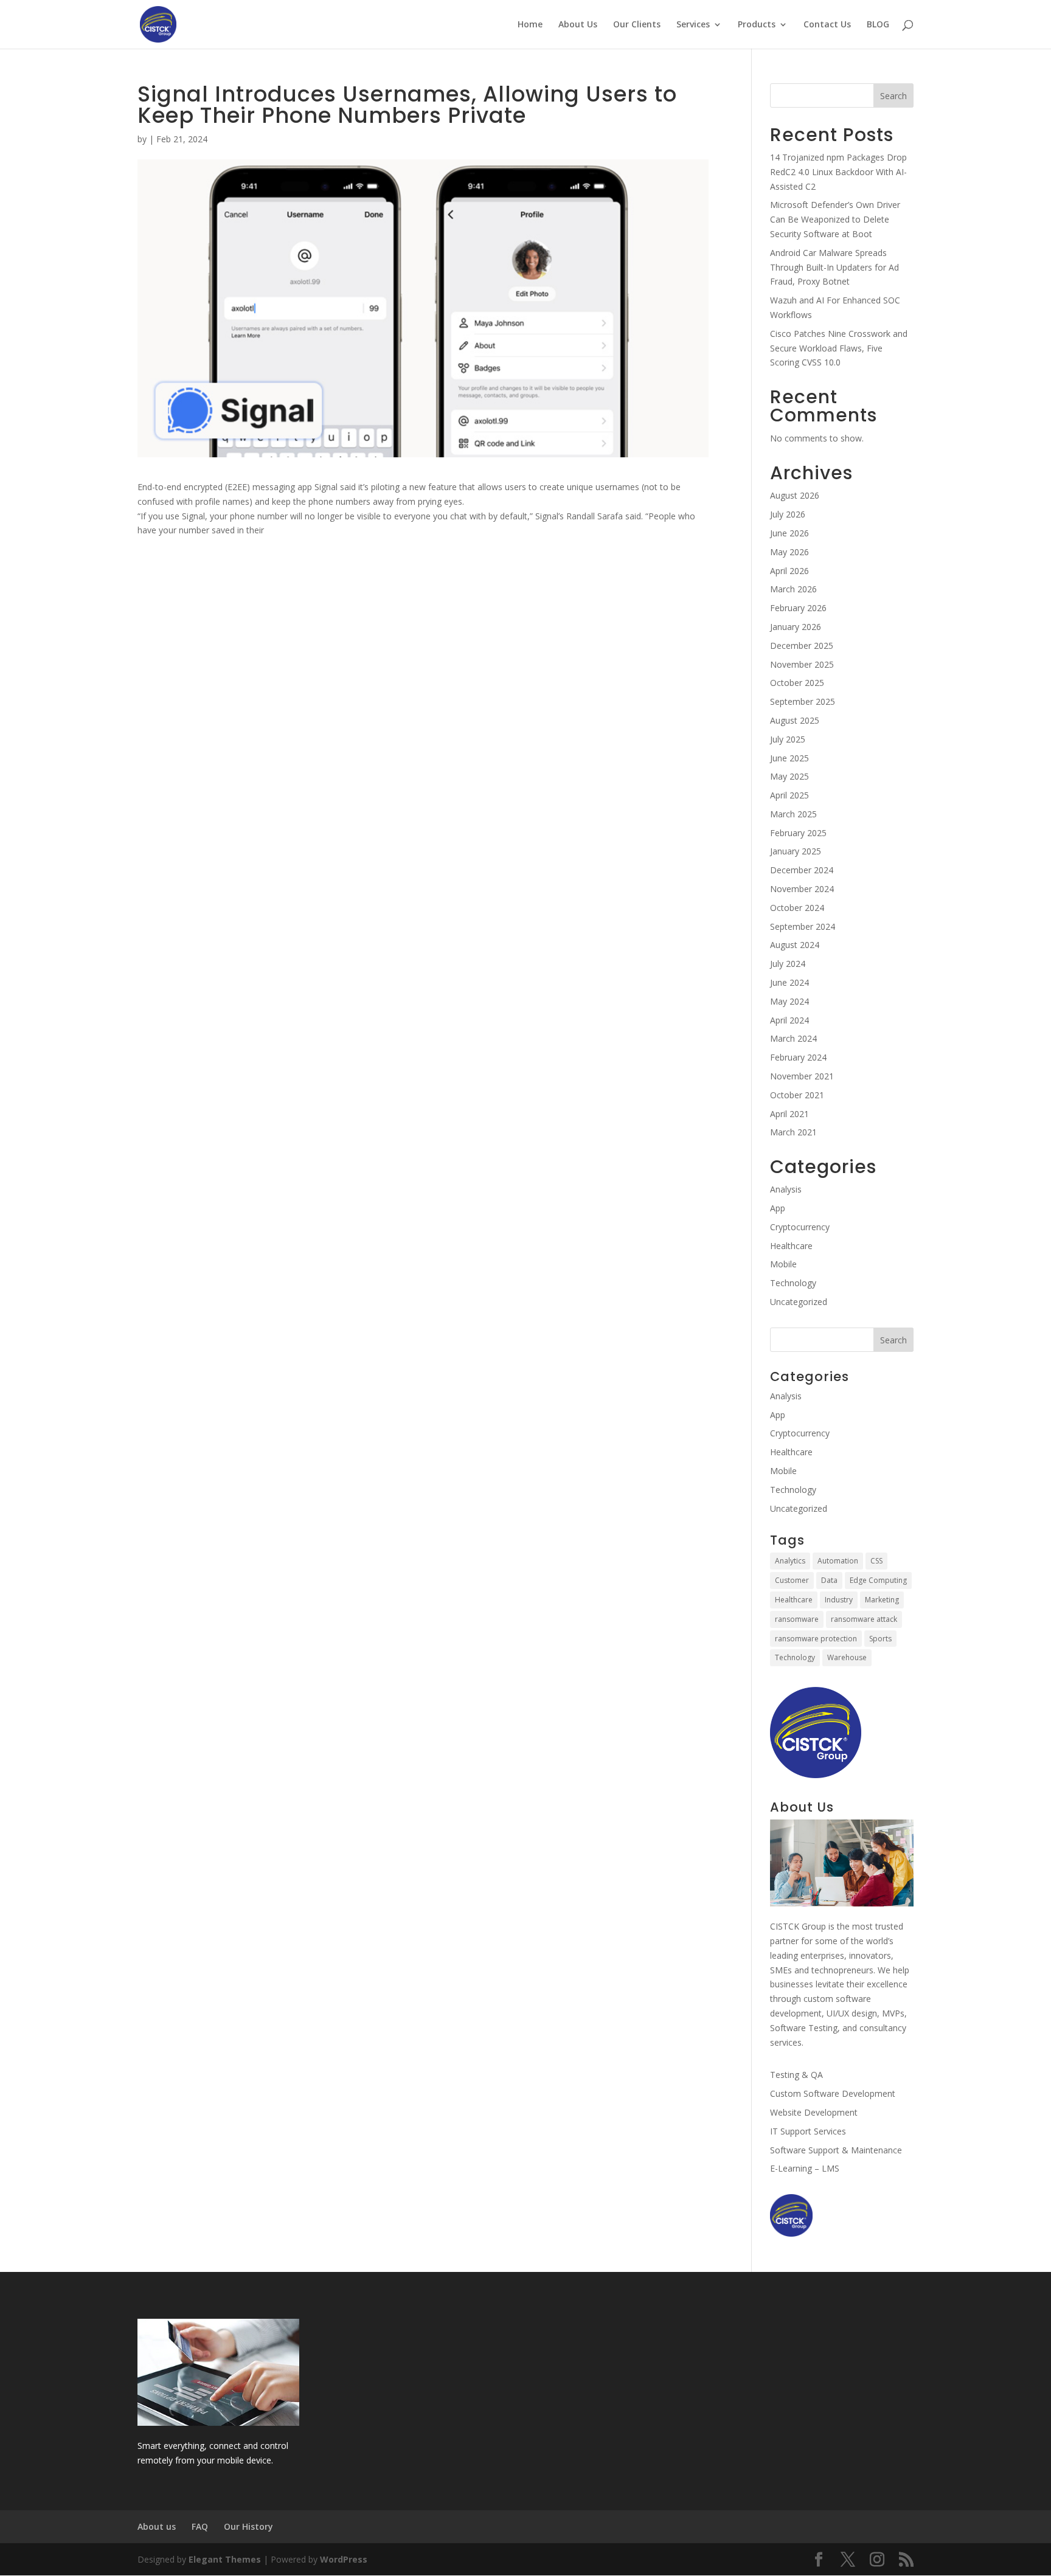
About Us (578, 25)
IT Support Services (808, 2131)
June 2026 (789, 533)
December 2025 (802, 646)
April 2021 (789, 1114)
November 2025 (802, 664)
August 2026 (795, 495)
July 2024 (788, 964)
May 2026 (789, 552)
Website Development (814, 2112)
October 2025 (797, 683)
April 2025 (789, 795)
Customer (792, 1580)
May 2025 (789, 776)
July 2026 (788, 514)
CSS (876, 1561)
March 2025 (793, 814)
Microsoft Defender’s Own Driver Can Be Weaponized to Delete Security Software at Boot (835, 219)
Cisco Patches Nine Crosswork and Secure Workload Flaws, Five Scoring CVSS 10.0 (839, 348)
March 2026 (793, 589)
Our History (248, 2526)
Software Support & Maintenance (836, 2150)
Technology (793, 1283)
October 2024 (797, 908)
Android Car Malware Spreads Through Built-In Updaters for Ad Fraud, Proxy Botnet (834, 267)
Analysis (786, 1189)
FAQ (200, 2526)
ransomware (797, 1619)
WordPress (344, 2559)
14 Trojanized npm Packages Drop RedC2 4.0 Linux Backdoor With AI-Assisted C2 (838, 172)
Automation (838, 1561)
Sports (880, 1639)
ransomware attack (864, 1619)
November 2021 (802, 1076)
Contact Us (827, 25)
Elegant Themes (225, 2559)
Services (693, 25)
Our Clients (637, 25)
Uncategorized (799, 1302)
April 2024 (789, 1020)
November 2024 (802, 889)
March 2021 (793, 1132)
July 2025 (788, 739)
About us (157, 2526)
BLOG (878, 25)
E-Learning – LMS (805, 2168)
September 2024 (803, 926)
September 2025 (803, 701)
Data (829, 1580)
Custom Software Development (833, 2093)
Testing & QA (796, 2075)
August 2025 (795, 720)
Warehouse (847, 1657)
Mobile (783, 1264)
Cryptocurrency (800, 1227)
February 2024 (798, 1057)
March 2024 (793, 1038)
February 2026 (798, 608)
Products (757, 25)
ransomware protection (816, 1639)
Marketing (882, 1600)
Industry (839, 1600)
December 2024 (802, 870)
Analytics (790, 1561)
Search (893, 96)
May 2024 (789, 1001)
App (778, 1208)
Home (530, 25)
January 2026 (796, 627)
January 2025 (796, 851)
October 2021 (797, 1095)
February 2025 (798, 833)
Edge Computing (878, 1580)
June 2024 (789, 982)
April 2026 (789, 571)
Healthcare (791, 1246)
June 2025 (789, 758)
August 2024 (795, 945)
